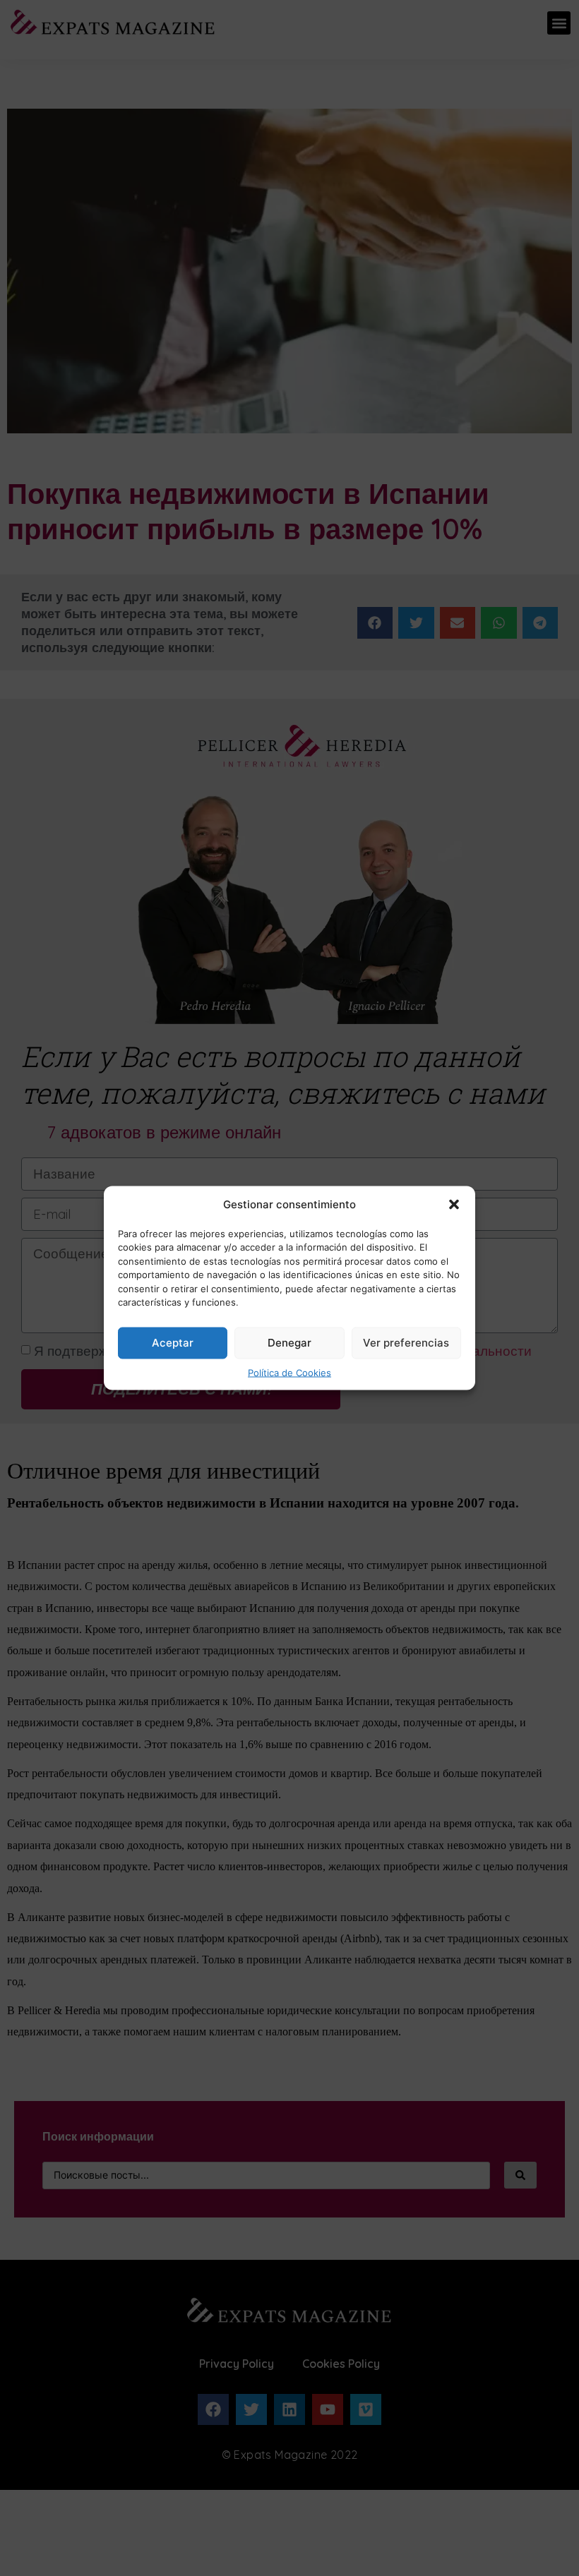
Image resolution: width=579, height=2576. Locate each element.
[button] (454, 1205)
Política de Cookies (289, 1372)
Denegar (289, 1343)
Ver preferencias (406, 1343)
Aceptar (173, 1343)
